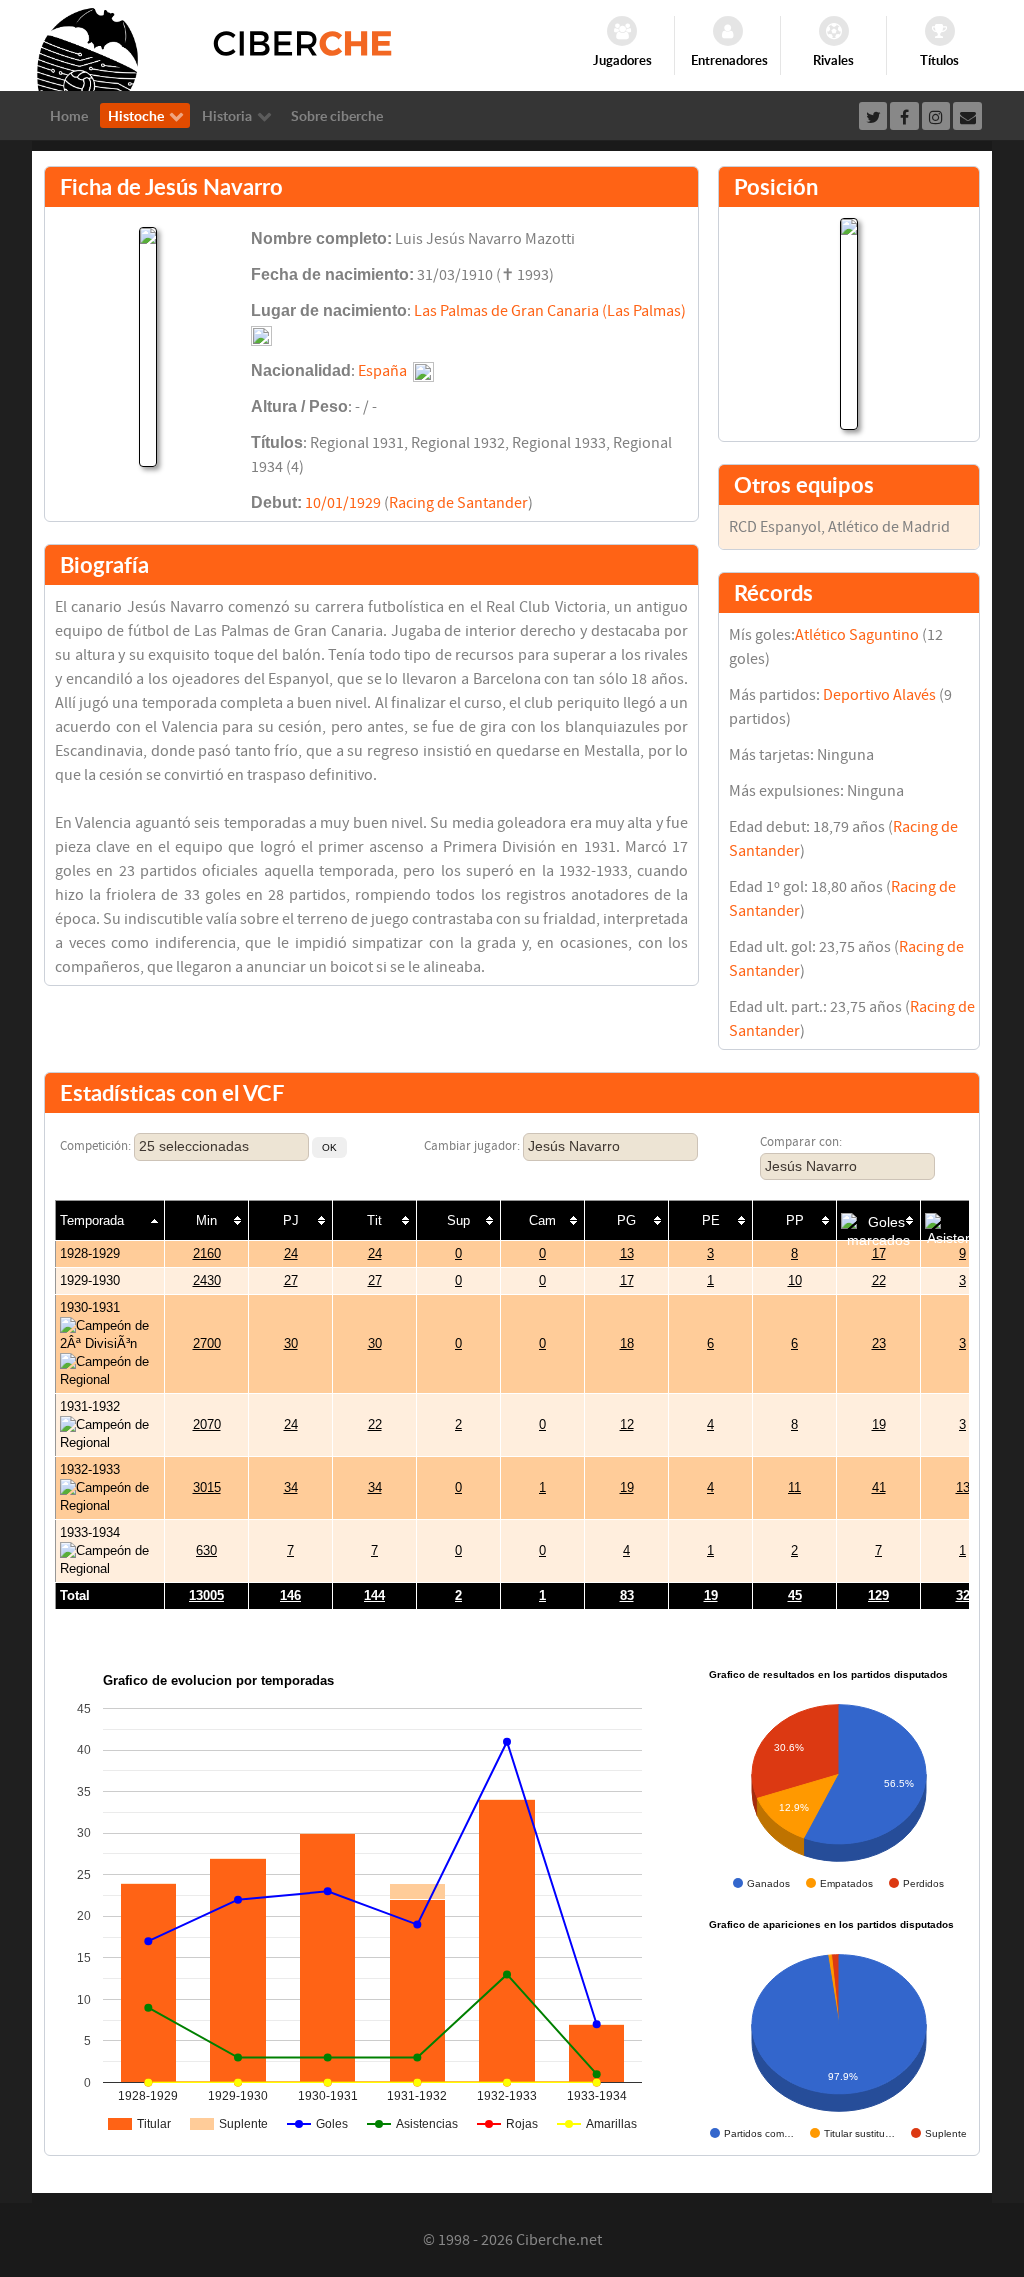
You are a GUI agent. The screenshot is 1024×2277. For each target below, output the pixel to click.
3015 (207, 1487)
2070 (207, 1424)
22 (879, 1280)
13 (627, 1253)
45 (795, 1595)
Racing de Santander (458, 503)
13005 (206, 1595)
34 (291, 1487)
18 (627, 1343)
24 (291, 1253)
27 (291, 1280)
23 (879, 1343)
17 (879, 1253)
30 (291, 1343)
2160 (207, 1253)
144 (374, 1595)
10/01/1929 (343, 503)
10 (795, 1280)
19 (879, 1424)
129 (878, 1595)
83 (627, 1595)
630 (206, 1550)
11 (794, 1487)
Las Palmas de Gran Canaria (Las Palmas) (550, 311)
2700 (207, 1343)
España (382, 371)
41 (879, 1487)
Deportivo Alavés (879, 695)
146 (290, 1595)
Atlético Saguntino (857, 635)
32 (963, 1595)
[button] (329, 1147)
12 (627, 1424)
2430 (207, 1280)
